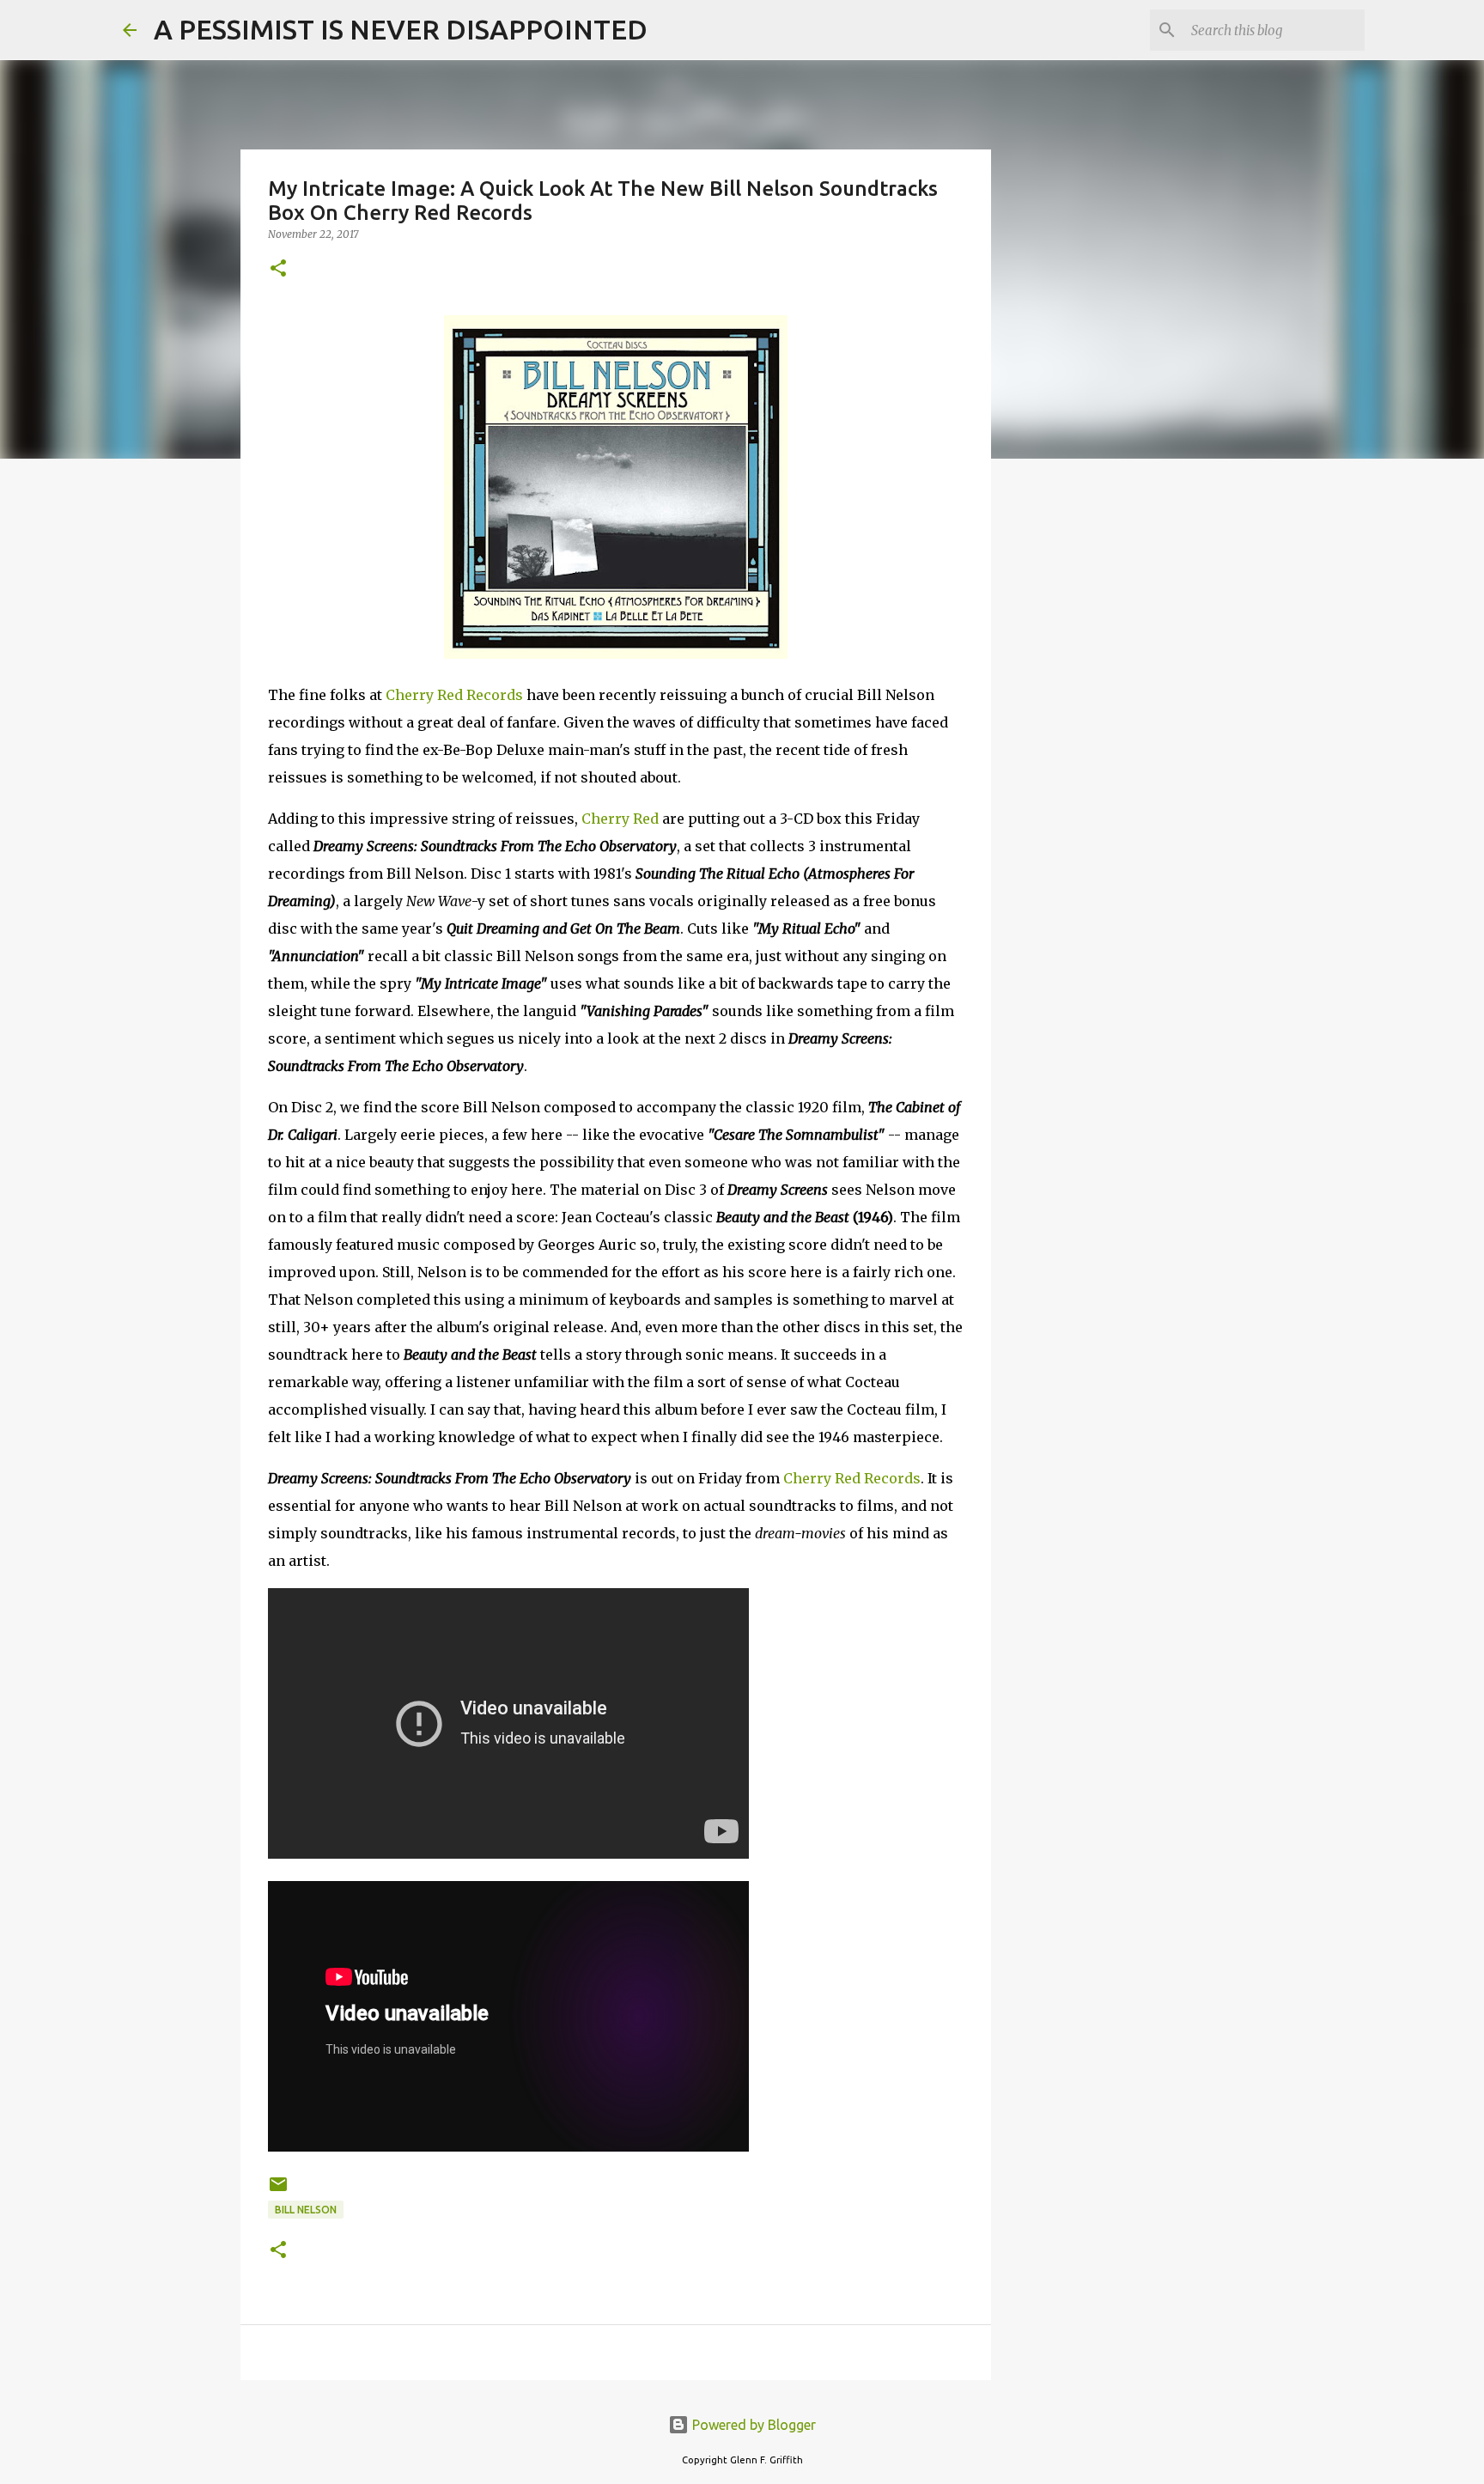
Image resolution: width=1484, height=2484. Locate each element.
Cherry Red (620, 819)
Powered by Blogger (752, 2425)
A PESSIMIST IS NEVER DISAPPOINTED (401, 29)
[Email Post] (278, 2191)
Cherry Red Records (454, 695)
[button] (278, 269)
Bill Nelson (306, 2210)
